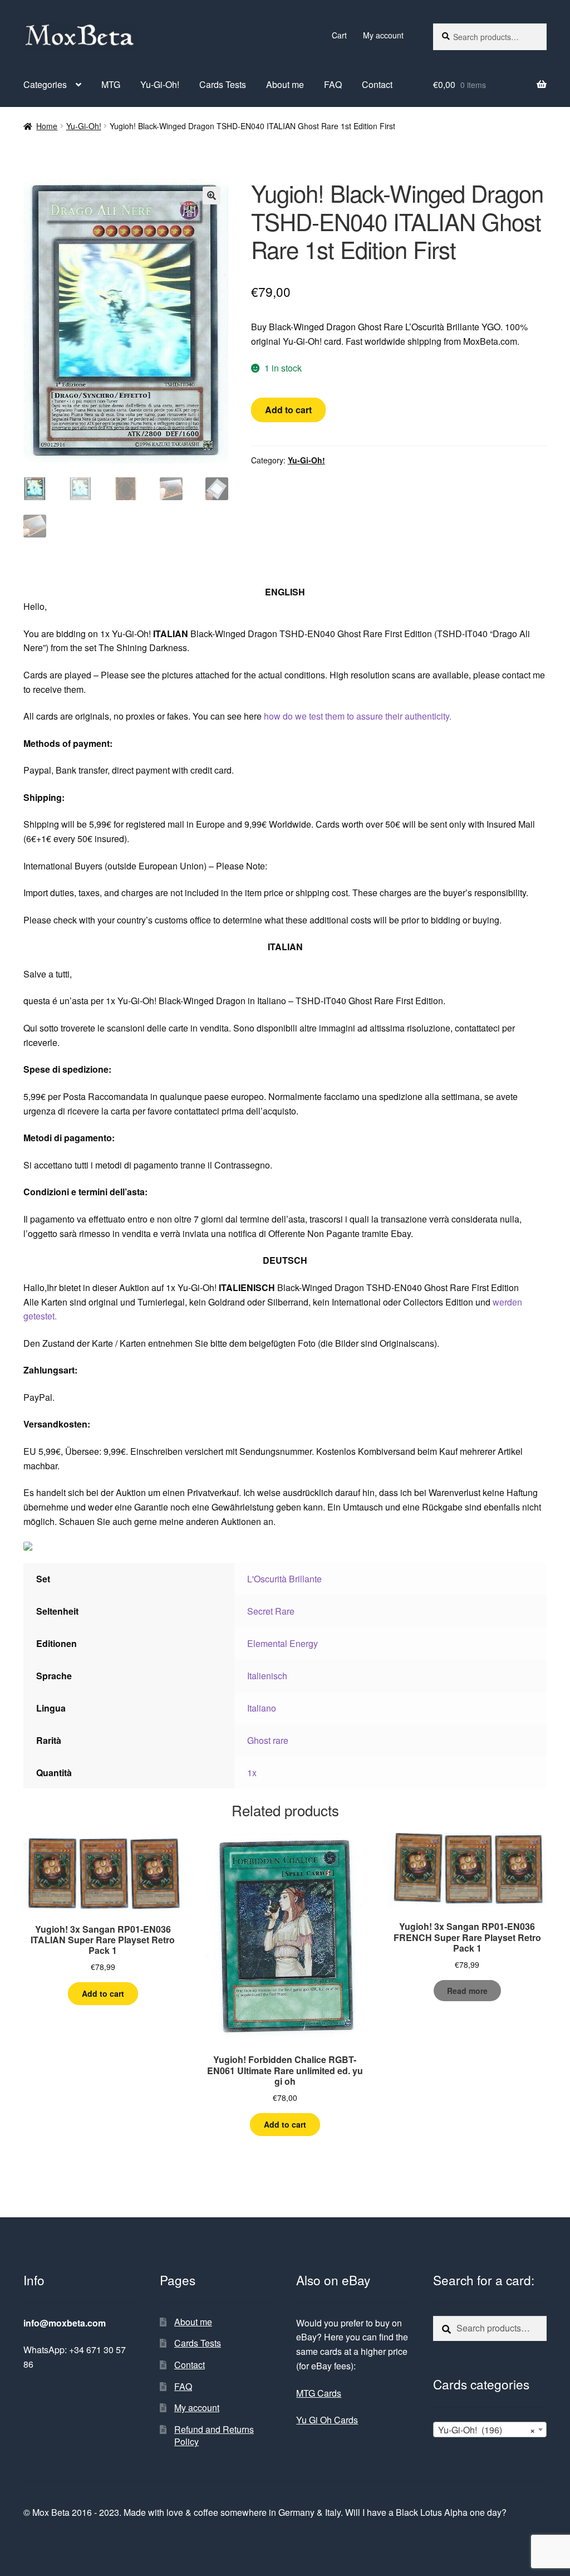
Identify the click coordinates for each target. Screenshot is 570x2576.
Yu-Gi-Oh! (160, 84)
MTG (111, 84)
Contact (377, 84)
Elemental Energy (282, 1643)
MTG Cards (319, 2393)
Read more (467, 1991)
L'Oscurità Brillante (284, 1579)
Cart (339, 35)
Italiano (262, 1708)
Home (47, 126)
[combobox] (490, 2430)
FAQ (333, 84)
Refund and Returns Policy (214, 2436)
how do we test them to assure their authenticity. (358, 716)
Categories (45, 84)
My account (383, 35)
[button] (212, 195)
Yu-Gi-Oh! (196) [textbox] (487, 2430)
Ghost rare (268, 1740)
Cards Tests (223, 84)
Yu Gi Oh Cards (327, 2420)
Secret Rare (271, 1611)
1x (252, 1773)
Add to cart (288, 410)
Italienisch (267, 1676)
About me (285, 84)
